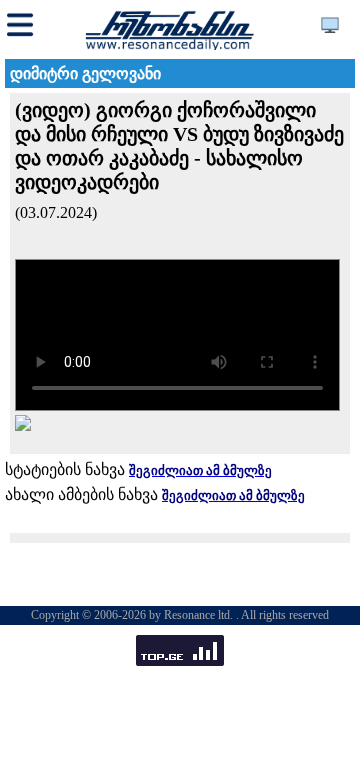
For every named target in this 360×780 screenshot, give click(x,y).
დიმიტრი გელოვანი (85, 73)
